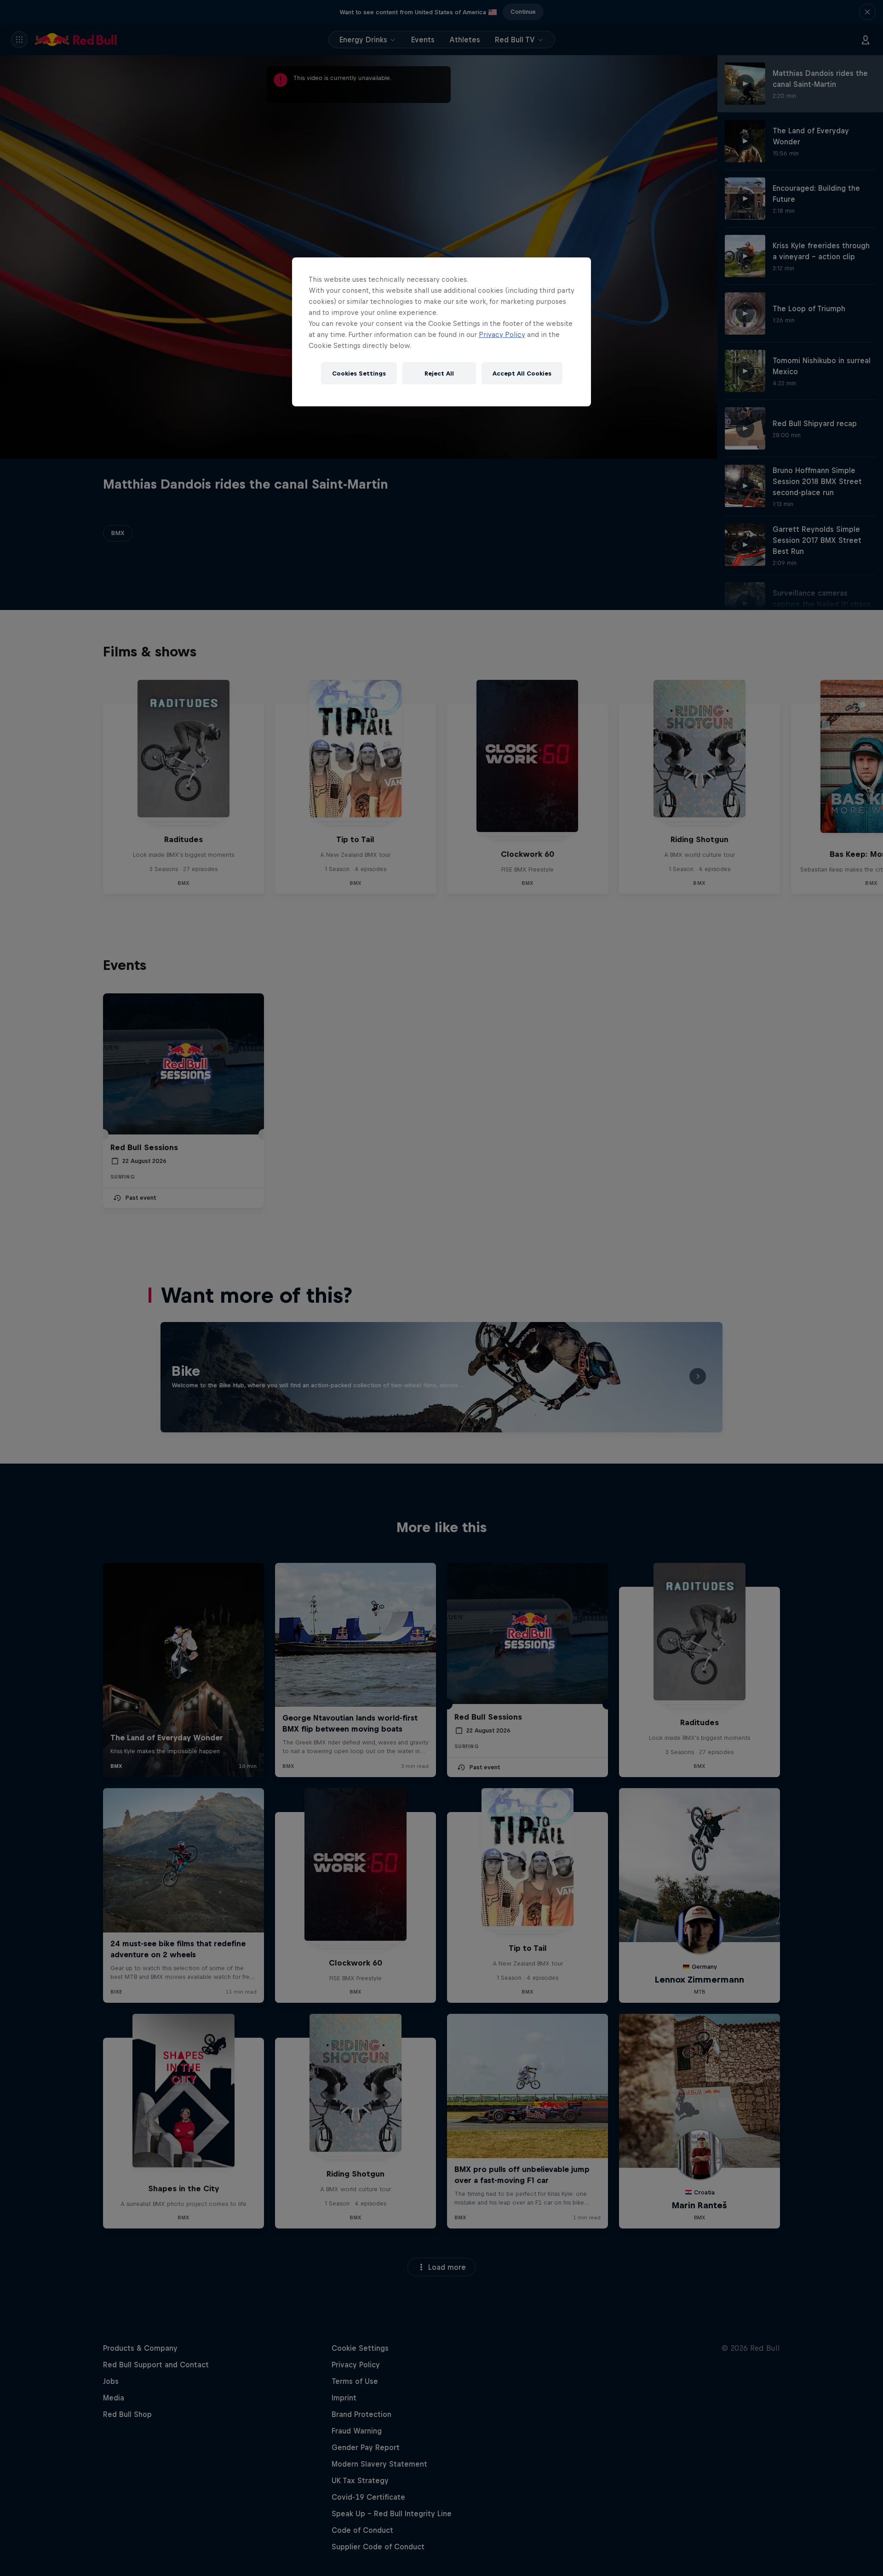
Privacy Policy (502, 334)
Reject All (439, 373)
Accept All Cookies (522, 373)
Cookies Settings (359, 373)
